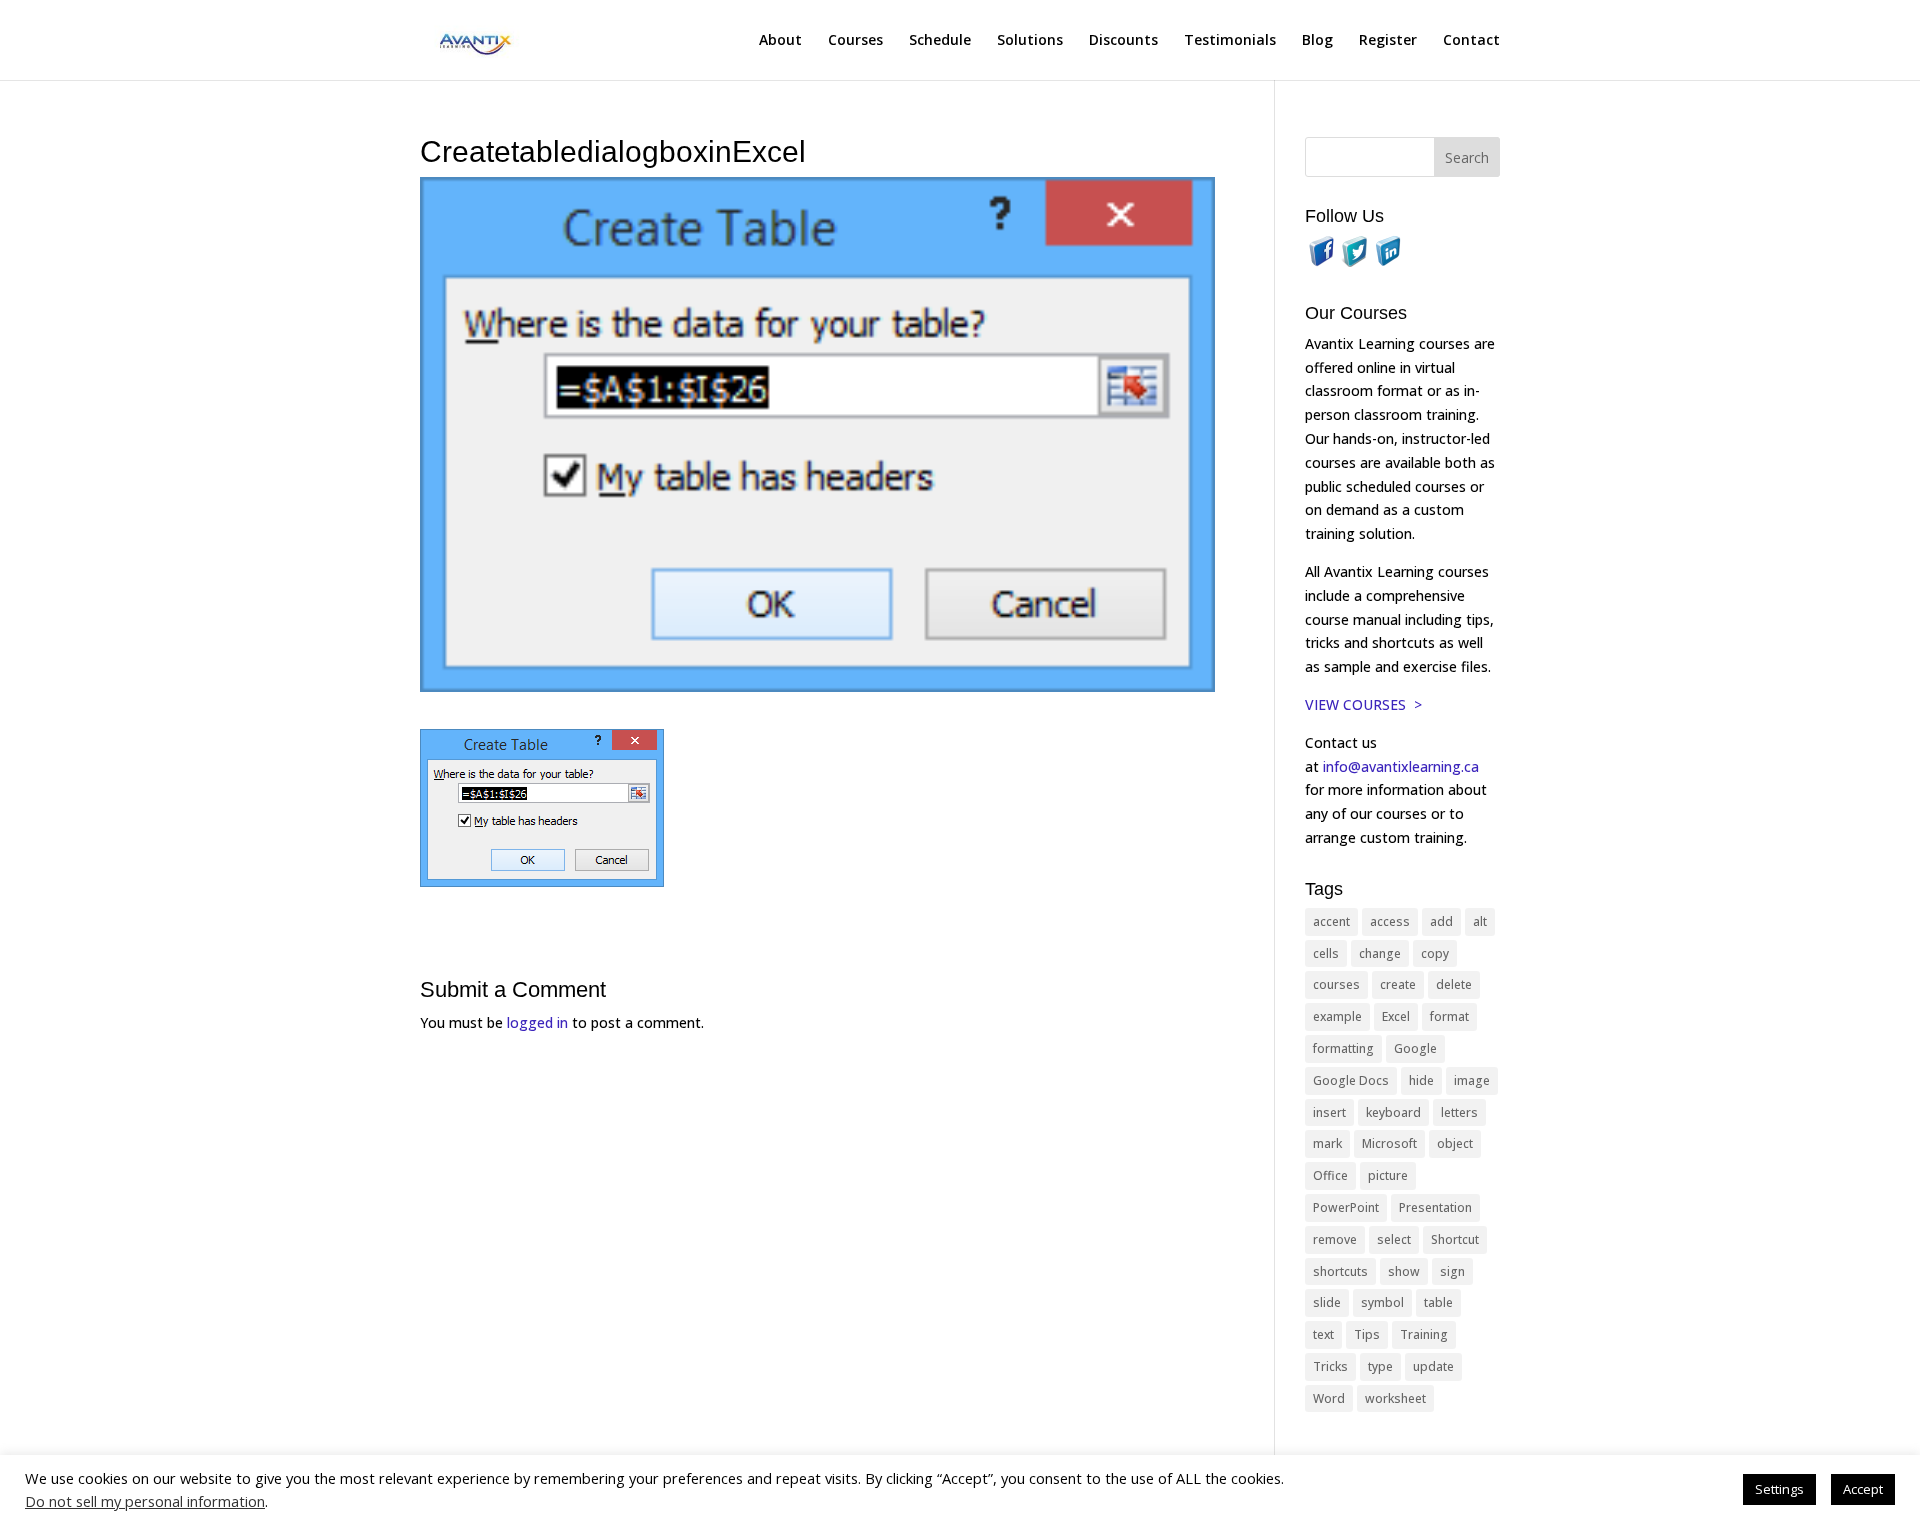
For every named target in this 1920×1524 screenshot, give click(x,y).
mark (1327, 1143)
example (1337, 1016)
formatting (1343, 1048)
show (1404, 1271)
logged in (537, 1022)
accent (1331, 921)
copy (1435, 953)
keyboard (1393, 1112)
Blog (1317, 41)
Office (1330, 1175)
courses (1336, 984)
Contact (1471, 41)
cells (1326, 953)
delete (1454, 984)
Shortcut (1455, 1239)
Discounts (1123, 41)
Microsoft (1389, 1143)
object (1455, 1143)
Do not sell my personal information (145, 1501)
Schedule (940, 41)
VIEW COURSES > (1363, 704)
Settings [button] (1779, 1489)
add (1441, 921)
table (1438, 1302)
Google (1415, 1048)
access (1390, 921)
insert (1329, 1112)
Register (1388, 41)
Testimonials (1230, 41)
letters (1459, 1112)
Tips (1367, 1334)
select (1394, 1239)
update (1433, 1366)
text (1323, 1334)
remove (1335, 1239)
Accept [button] (1863, 1489)
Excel (1396, 1016)
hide (1421, 1080)
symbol (1382, 1302)
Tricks (1330, 1366)
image (1472, 1080)
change (1380, 953)
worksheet (1395, 1398)
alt (1480, 921)
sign (1452, 1271)
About (780, 41)
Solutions (1030, 41)
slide (1327, 1302)
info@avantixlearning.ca (1403, 766)
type (1380, 1366)
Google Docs (1351, 1080)
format (1449, 1016)
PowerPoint (1346, 1207)
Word (1329, 1398)
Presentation (1435, 1207)
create (1398, 984)
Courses (855, 41)
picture (1388, 1175)
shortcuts (1340, 1271)
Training (1424, 1334)
